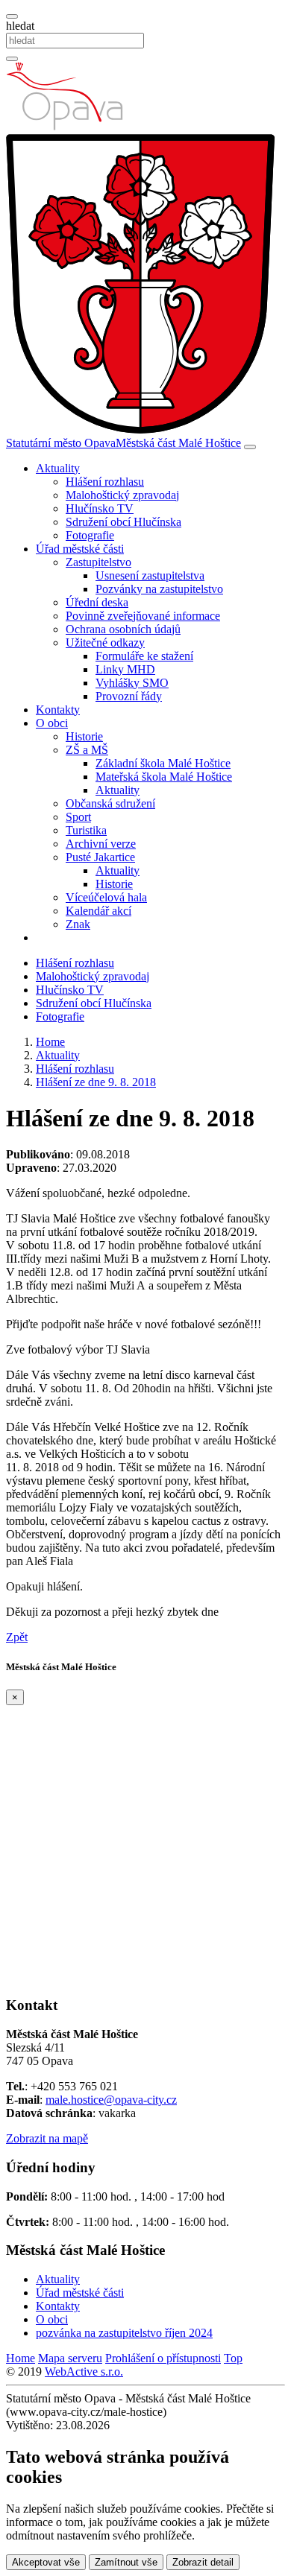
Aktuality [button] (58, 468)
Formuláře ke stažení (144, 656)
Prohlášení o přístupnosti (163, 2358)
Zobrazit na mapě (47, 2138)
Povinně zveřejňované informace (143, 616)
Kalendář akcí (98, 911)
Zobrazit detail (203, 2562)
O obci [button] (52, 723)
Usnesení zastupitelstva (150, 575)
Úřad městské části (80, 2293)
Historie (84, 736)
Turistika (86, 830)
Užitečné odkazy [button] (105, 643)
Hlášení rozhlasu (105, 482)
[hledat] (12, 16)
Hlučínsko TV (100, 508)
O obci (52, 2319)
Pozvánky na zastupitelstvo (159, 589)
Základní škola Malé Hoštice (163, 763)
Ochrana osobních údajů (123, 629)
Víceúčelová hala (106, 897)
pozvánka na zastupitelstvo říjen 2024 (124, 2333)
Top (233, 2358)
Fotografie (90, 535)
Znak (78, 924)
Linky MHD (125, 669)
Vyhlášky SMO (132, 683)
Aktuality (118, 790)
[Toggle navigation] (250, 447)
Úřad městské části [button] (80, 549)
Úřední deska (97, 602)
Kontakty (58, 710)
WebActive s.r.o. (84, 2372)
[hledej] (12, 59)
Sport (78, 817)
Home (21, 2358)
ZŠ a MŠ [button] (87, 750)
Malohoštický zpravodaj (122, 495)
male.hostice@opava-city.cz (111, 2100)
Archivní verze (101, 844)
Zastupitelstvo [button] (98, 562)
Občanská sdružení (110, 803)
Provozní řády (129, 696)
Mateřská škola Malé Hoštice (164, 777)
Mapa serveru (70, 2358)
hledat (20, 26)
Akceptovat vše (46, 2562)
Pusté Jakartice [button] (100, 857)
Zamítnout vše (126, 2562)
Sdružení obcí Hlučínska (123, 522)
